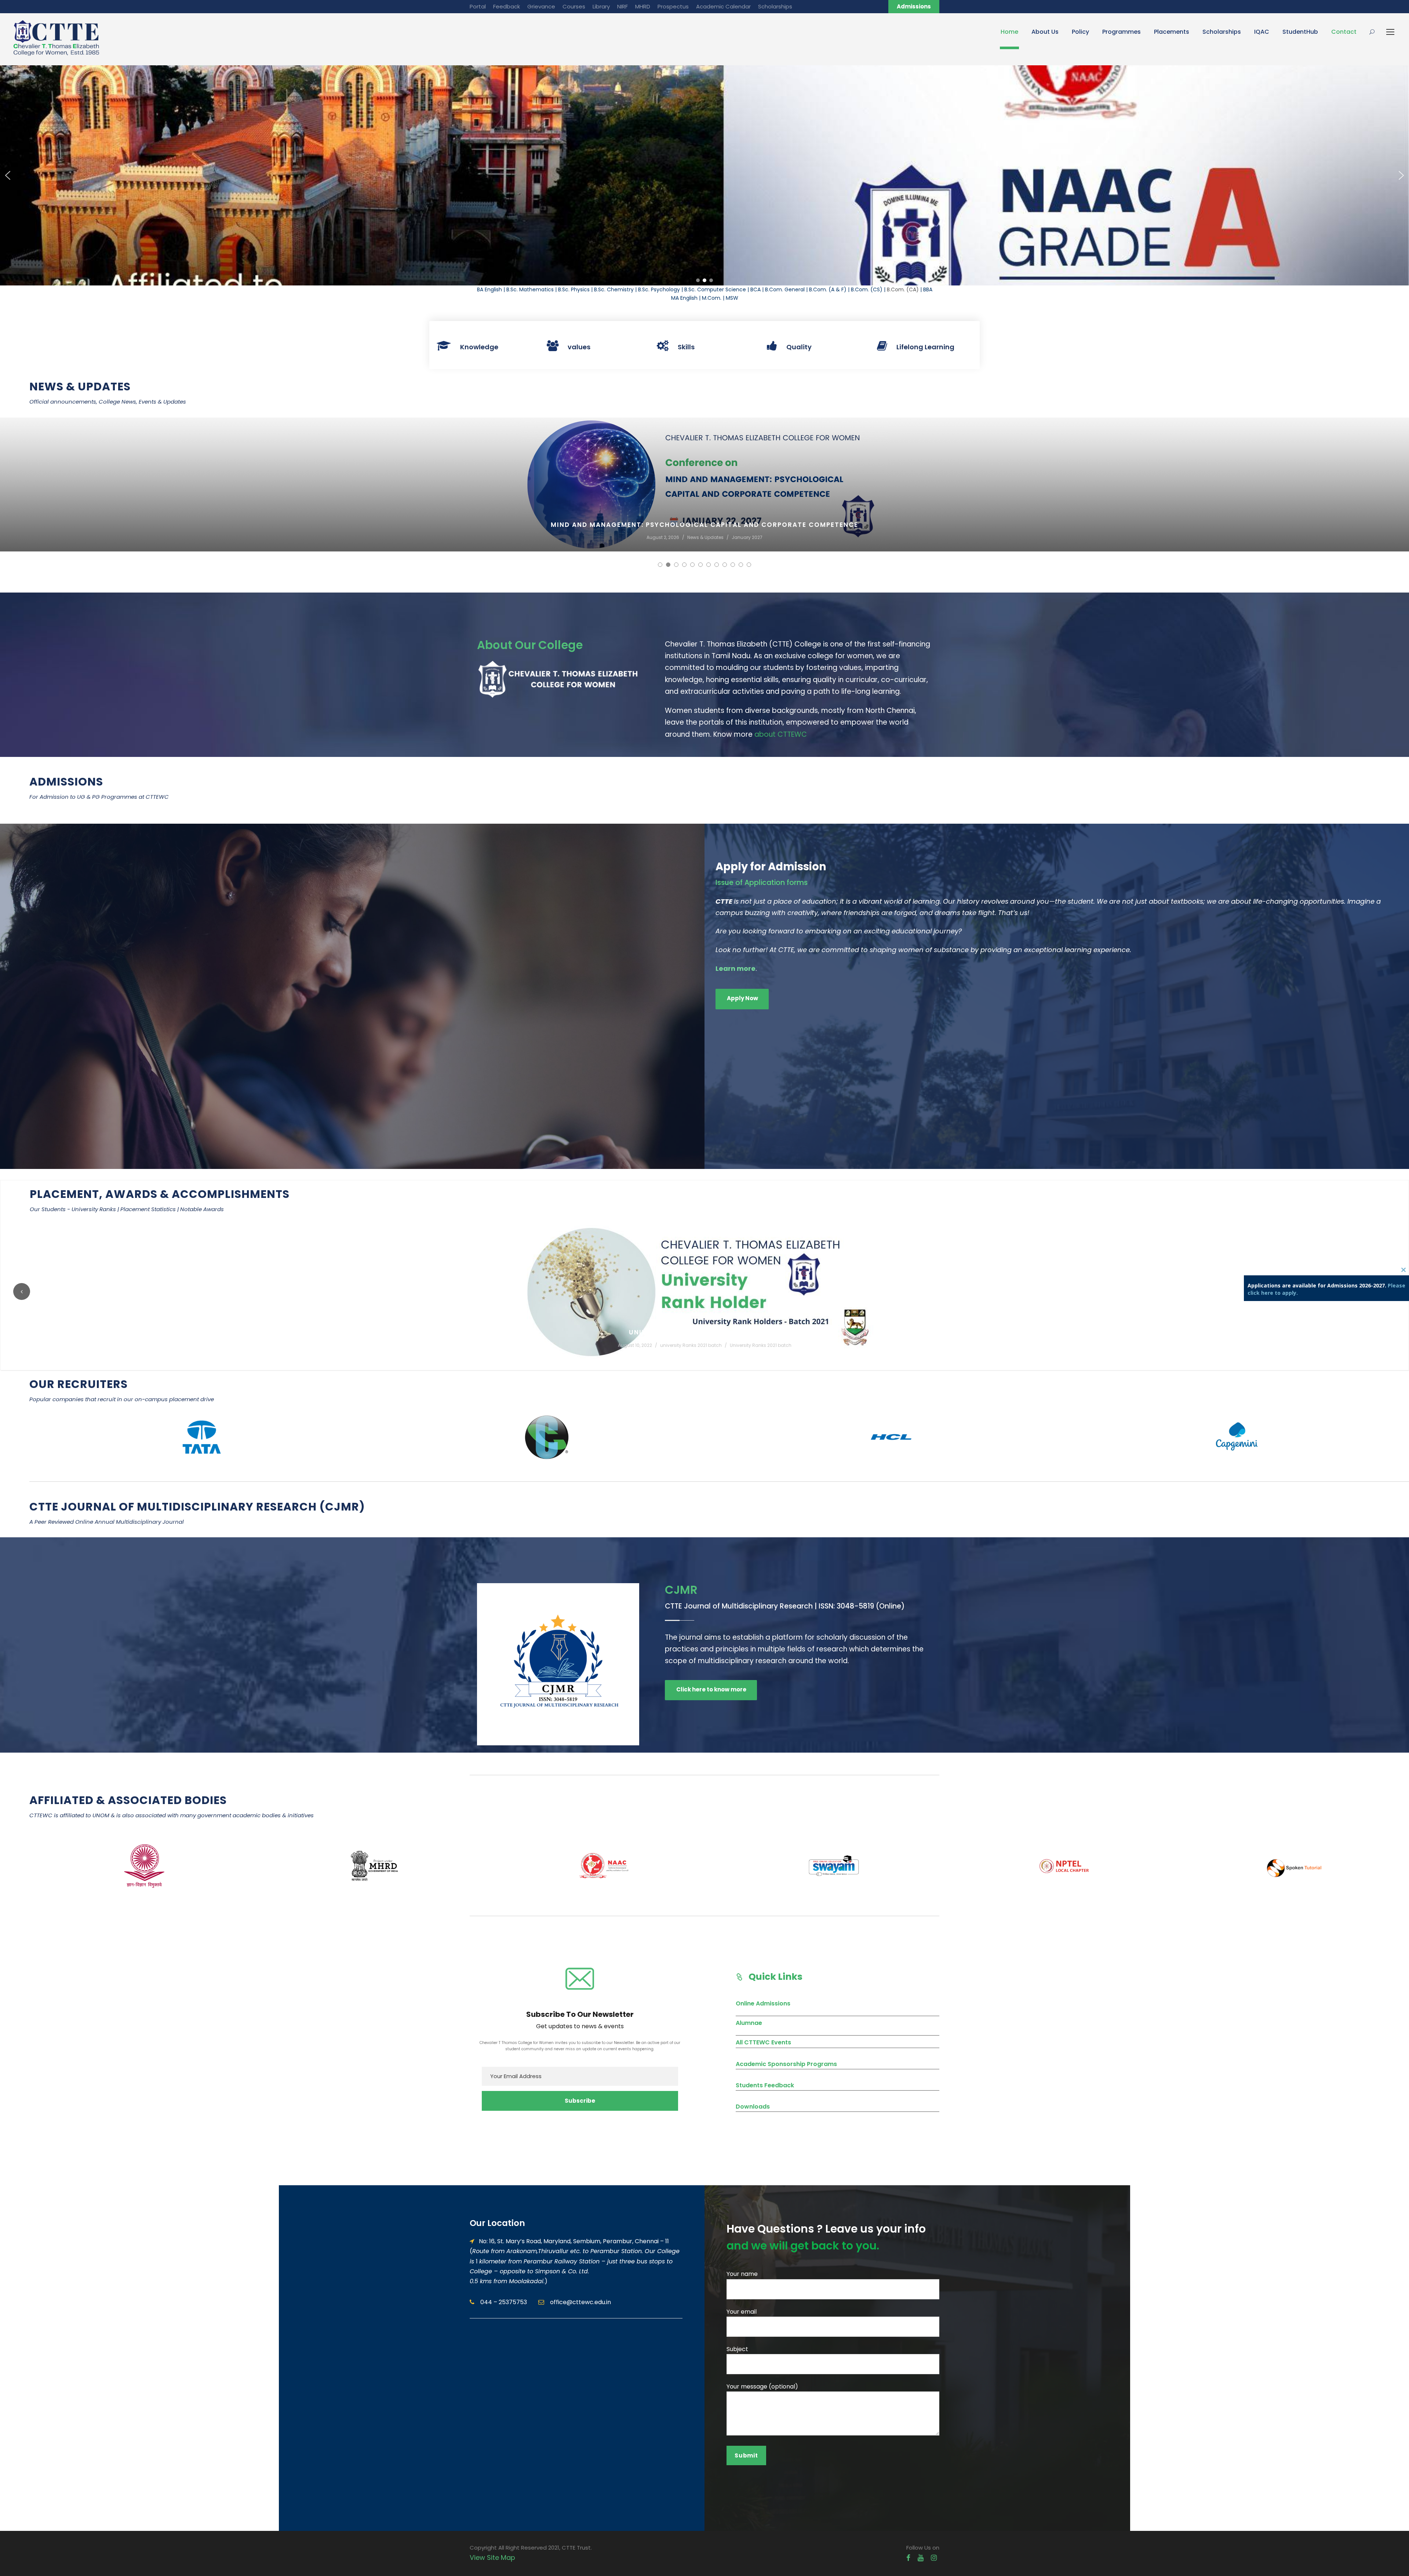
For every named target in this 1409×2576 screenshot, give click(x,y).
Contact (1344, 32)
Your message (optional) (762, 2386)
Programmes (1122, 32)
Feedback (507, 6)
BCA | (758, 289)
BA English (489, 289)
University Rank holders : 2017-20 (705, 1332)
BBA (928, 289)
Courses (574, 6)
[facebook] (908, 2558)
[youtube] (921, 2558)
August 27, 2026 (663, 537)
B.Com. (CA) (903, 289)
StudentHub (1300, 32)
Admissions (914, 6)
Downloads (753, 2107)
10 (733, 565)
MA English (684, 298)
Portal (478, 6)
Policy (1080, 32)
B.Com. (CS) (867, 289)
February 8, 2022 (641, 1345)
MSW (732, 298)
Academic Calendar (723, 6)
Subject (737, 2349)
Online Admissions (763, 2003)
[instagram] (934, 2558)
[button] (8, 175)
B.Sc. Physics (574, 289)
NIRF (622, 6)
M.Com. (712, 298)
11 (741, 565)
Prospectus (673, 6)
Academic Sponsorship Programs (786, 2064)
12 (749, 565)
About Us (1045, 32)
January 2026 (748, 537)
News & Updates (707, 537)
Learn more (736, 968)
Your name (742, 2274)
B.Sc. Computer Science (715, 289)
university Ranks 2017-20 (695, 1345)
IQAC (1262, 32)
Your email (742, 2312)
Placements (1172, 32)
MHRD (643, 6)
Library (601, 6)
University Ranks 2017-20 (758, 1345)
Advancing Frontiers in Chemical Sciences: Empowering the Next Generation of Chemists (704, 525)
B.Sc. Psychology (659, 289)
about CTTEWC (781, 734)
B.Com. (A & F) (828, 289)
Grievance (541, 6)
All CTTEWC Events (763, 2042)
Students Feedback (765, 2085)
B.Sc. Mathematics (530, 289)
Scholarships (775, 6)
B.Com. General (785, 289)
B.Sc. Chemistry (614, 289)
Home (1009, 32)
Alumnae (749, 2023)
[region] (704, 175)
